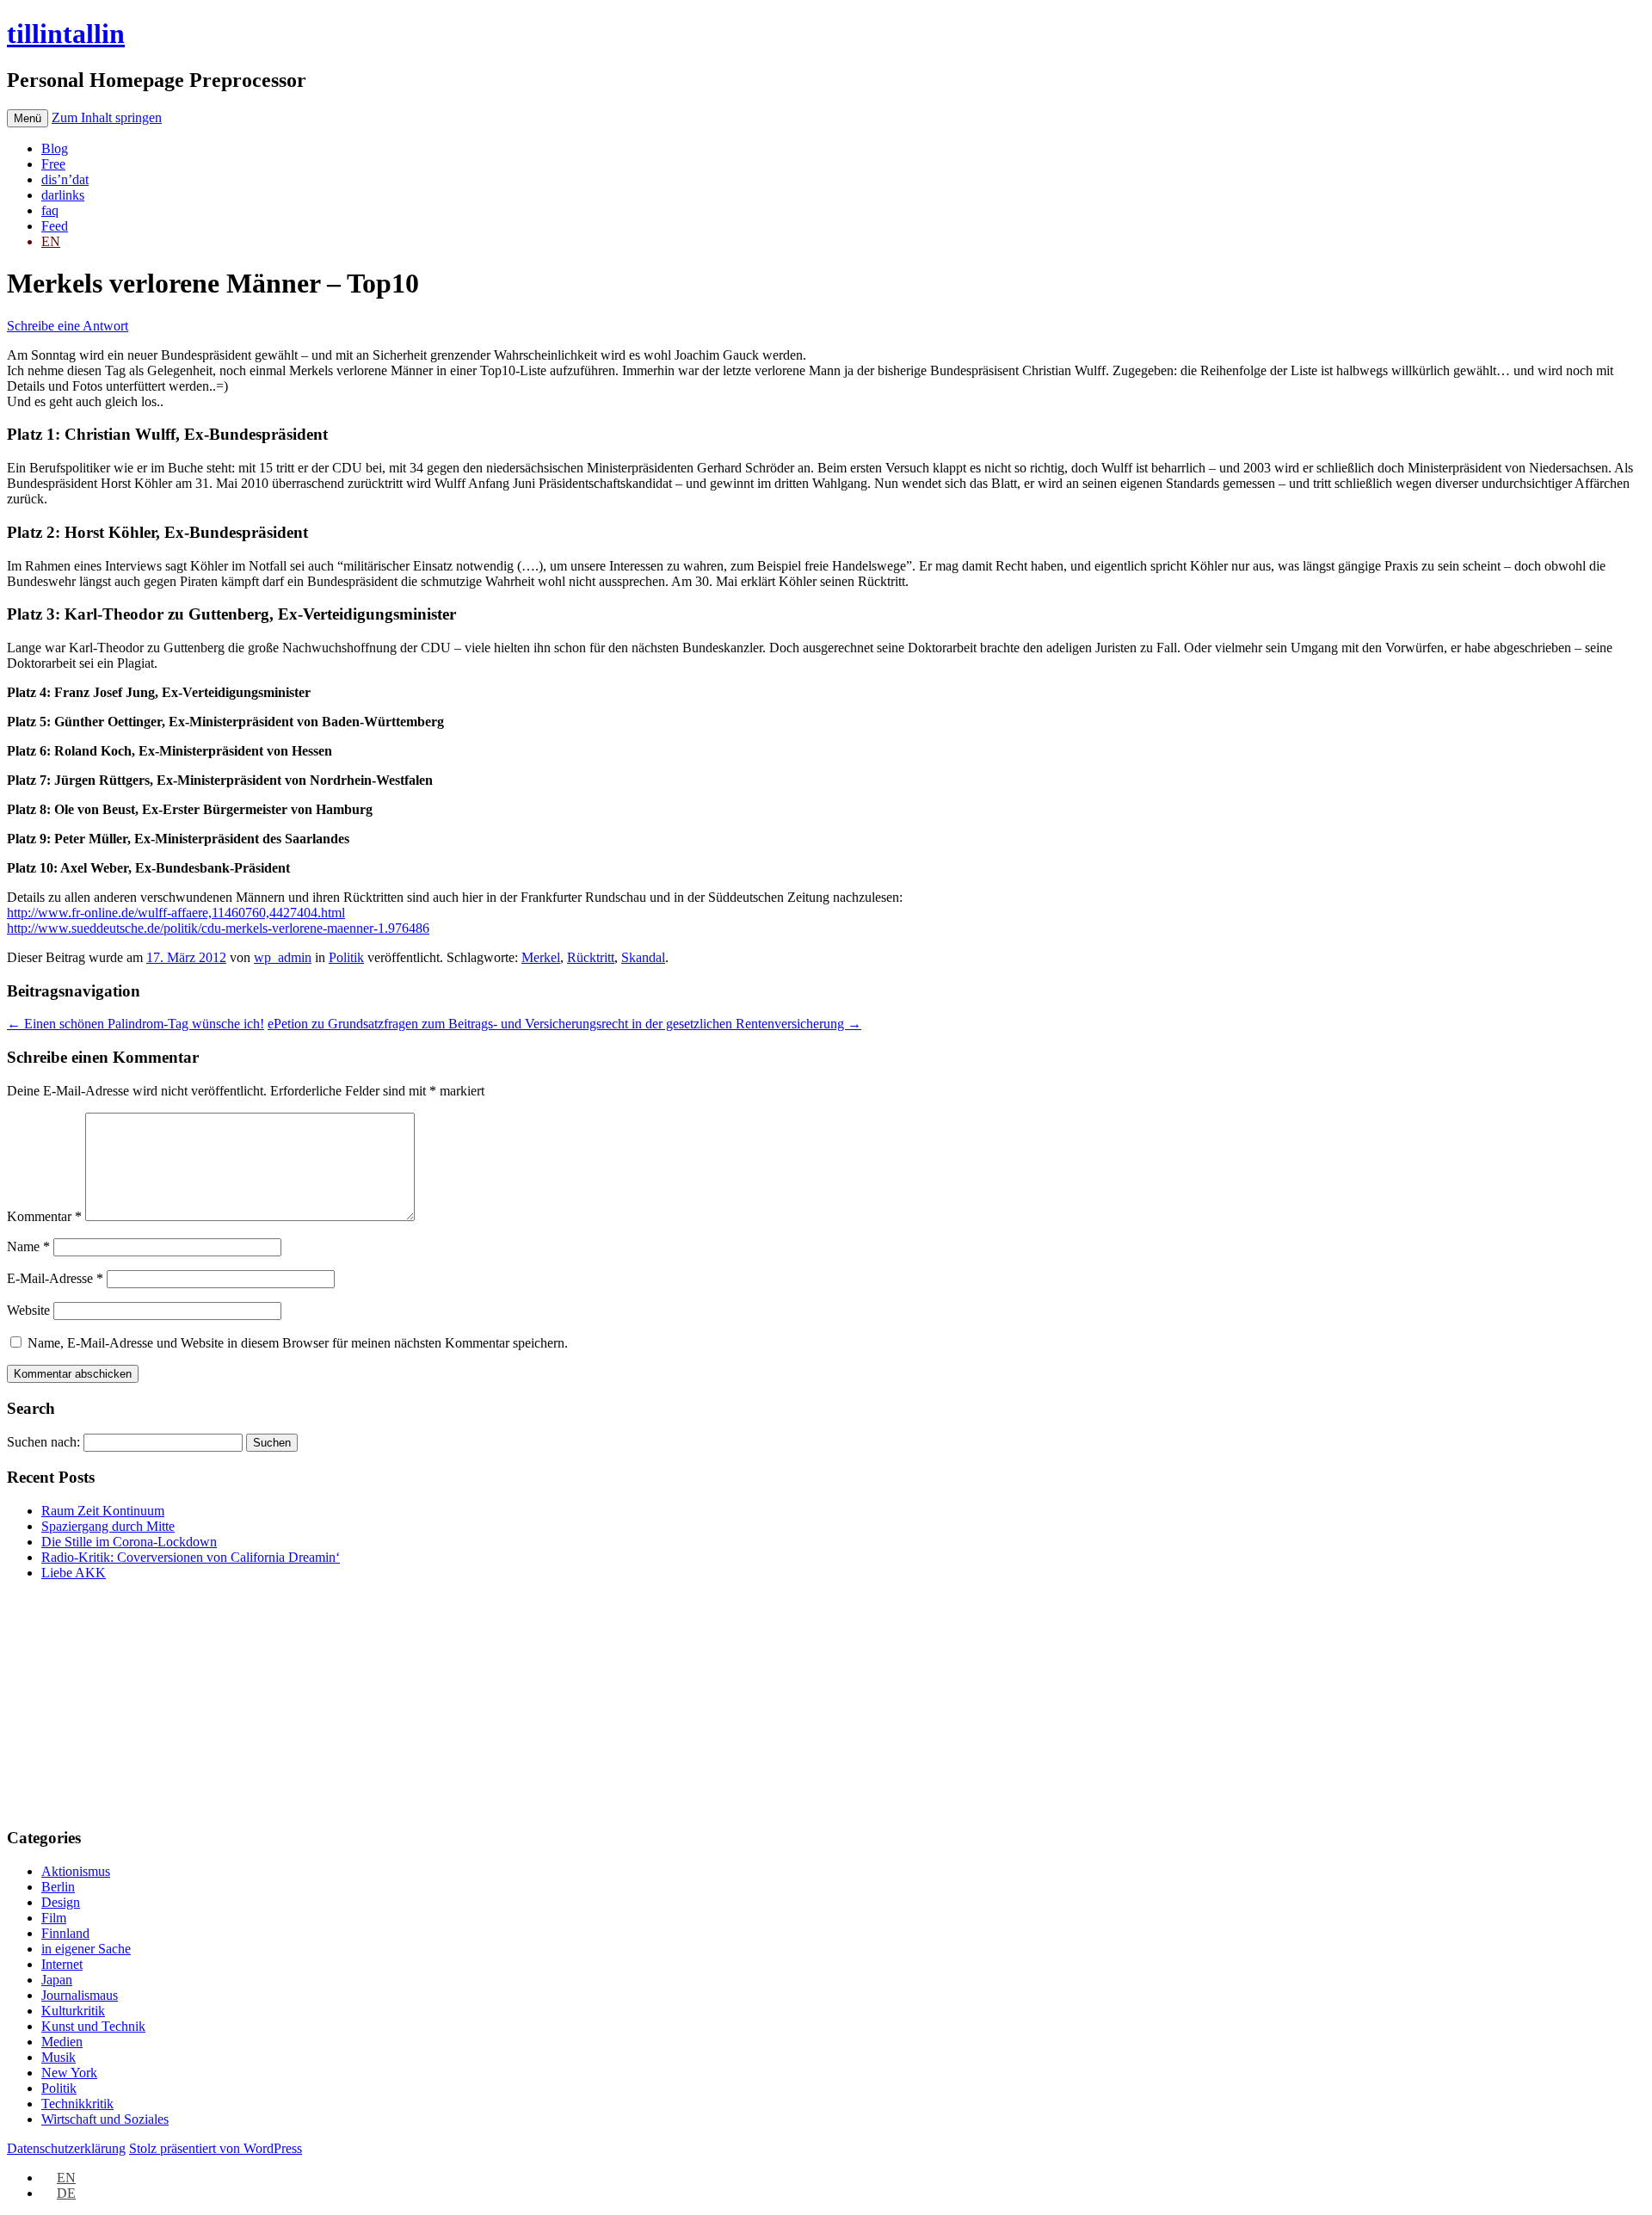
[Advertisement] (114, 1702)
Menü (28, 118)
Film (54, 1918)
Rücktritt (591, 957)
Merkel (541, 957)
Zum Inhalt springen (107, 117)
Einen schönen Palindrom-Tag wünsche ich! (136, 1024)
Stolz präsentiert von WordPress (216, 2148)
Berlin (58, 1887)
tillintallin (66, 34)
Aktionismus (76, 1871)
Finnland (65, 1933)
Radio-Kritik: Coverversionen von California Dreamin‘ (191, 1557)
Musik (59, 2057)
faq (50, 210)
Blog (55, 148)
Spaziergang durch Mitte (108, 1526)
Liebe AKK (74, 1573)
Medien (62, 2042)
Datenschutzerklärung (66, 2148)
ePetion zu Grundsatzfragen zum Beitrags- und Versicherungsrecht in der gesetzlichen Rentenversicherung (564, 1024)
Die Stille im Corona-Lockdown (129, 1542)
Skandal (643, 957)
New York (69, 2073)
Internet (62, 1964)
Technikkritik (77, 2104)
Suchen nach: (43, 1442)
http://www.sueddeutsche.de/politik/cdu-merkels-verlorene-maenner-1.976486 (218, 928)
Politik (346, 957)
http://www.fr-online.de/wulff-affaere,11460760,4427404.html (176, 913)
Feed (55, 226)
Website (28, 1310)
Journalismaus (80, 1995)
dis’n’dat (65, 179)
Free (53, 164)
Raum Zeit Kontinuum (103, 1511)
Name (28, 1246)
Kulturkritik (73, 2011)
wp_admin (283, 957)
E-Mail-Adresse (55, 1278)
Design (61, 1902)
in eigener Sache (86, 1949)
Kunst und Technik (93, 2026)
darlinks (63, 195)
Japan (57, 1980)
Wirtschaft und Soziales (105, 2119)
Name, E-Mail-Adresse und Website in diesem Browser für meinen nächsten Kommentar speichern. (298, 1343)
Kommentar (44, 1216)
